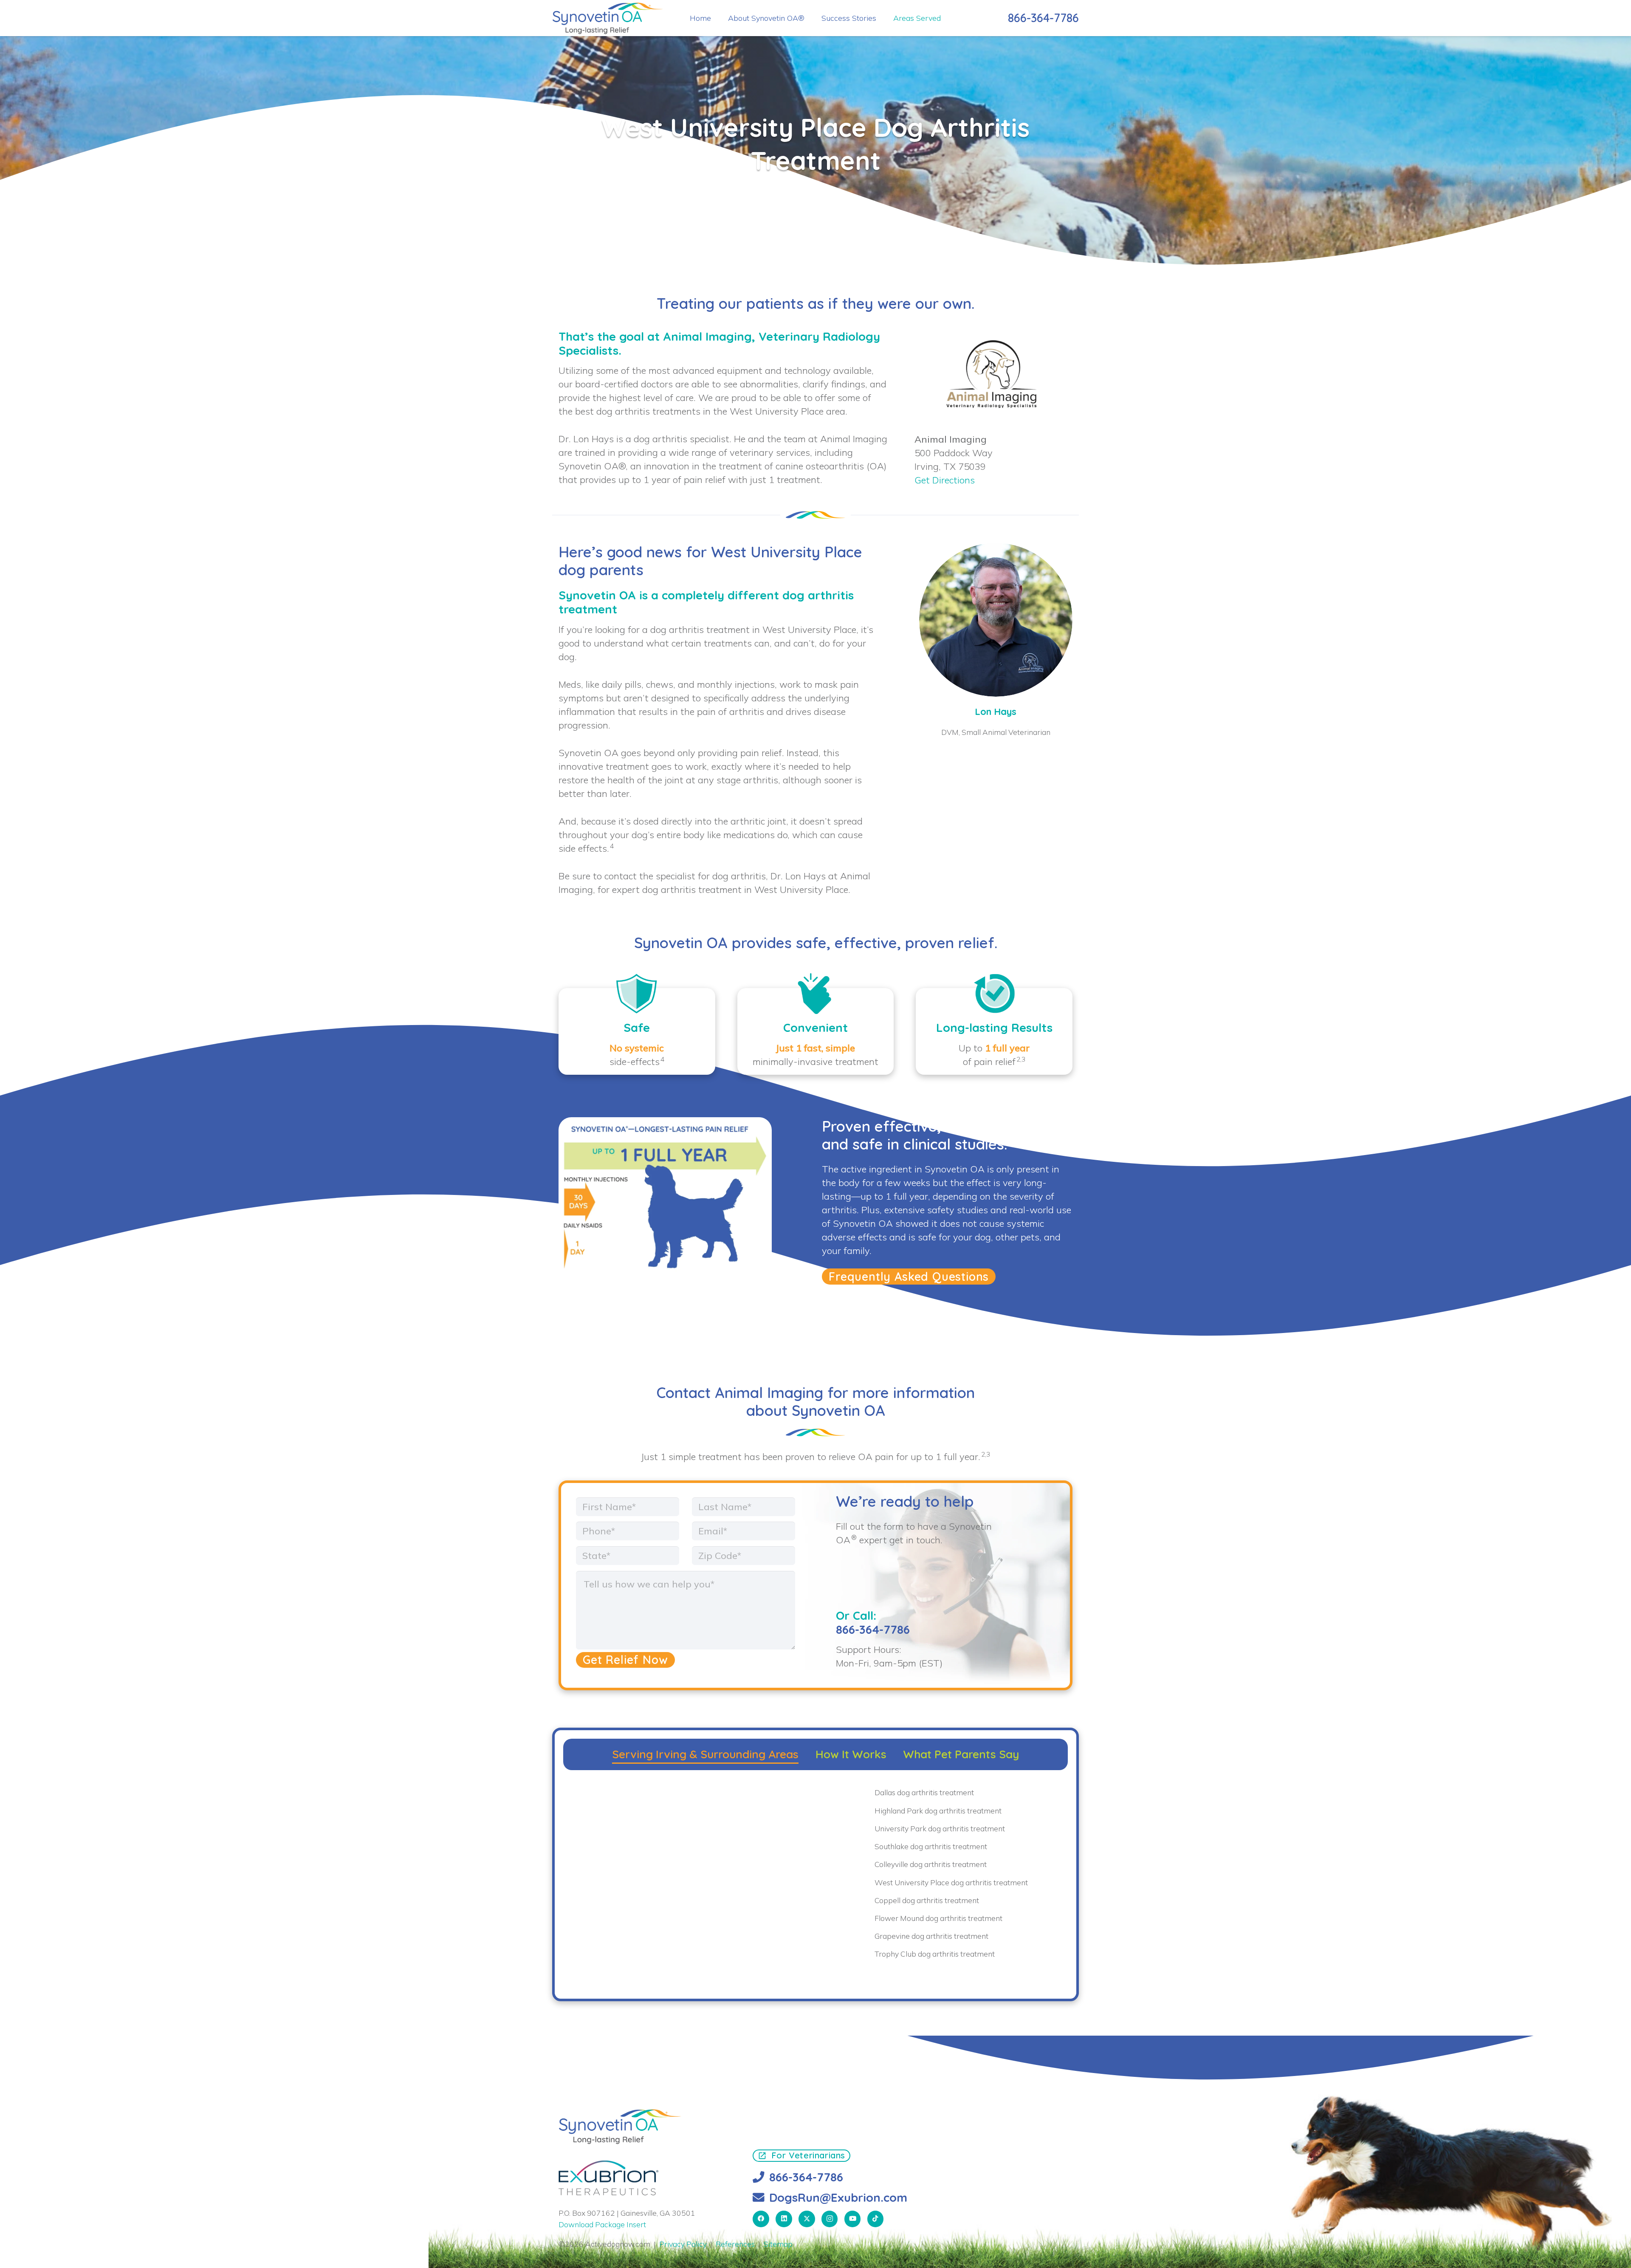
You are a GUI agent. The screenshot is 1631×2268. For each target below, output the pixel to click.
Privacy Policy (683, 2244)
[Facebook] (761, 2219)
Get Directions (945, 480)
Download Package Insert (602, 2224)
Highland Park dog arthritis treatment (938, 1810)
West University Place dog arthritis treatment (951, 1882)
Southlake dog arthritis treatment (931, 1846)
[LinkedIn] (784, 2219)
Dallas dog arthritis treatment (924, 1792)
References (735, 2244)
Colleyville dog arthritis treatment (931, 1864)
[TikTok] (876, 2219)
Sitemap (778, 2244)
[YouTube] (853, 2219)
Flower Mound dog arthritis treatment (938, 1918)
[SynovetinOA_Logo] (608, 18)
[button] (947, 18)
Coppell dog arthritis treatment (927, 1900)
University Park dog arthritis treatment (940, 1828)
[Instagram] (830, 2219)
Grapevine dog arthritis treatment (931, 1936)
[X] (807, 2219)
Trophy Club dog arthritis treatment (935, 1954)
